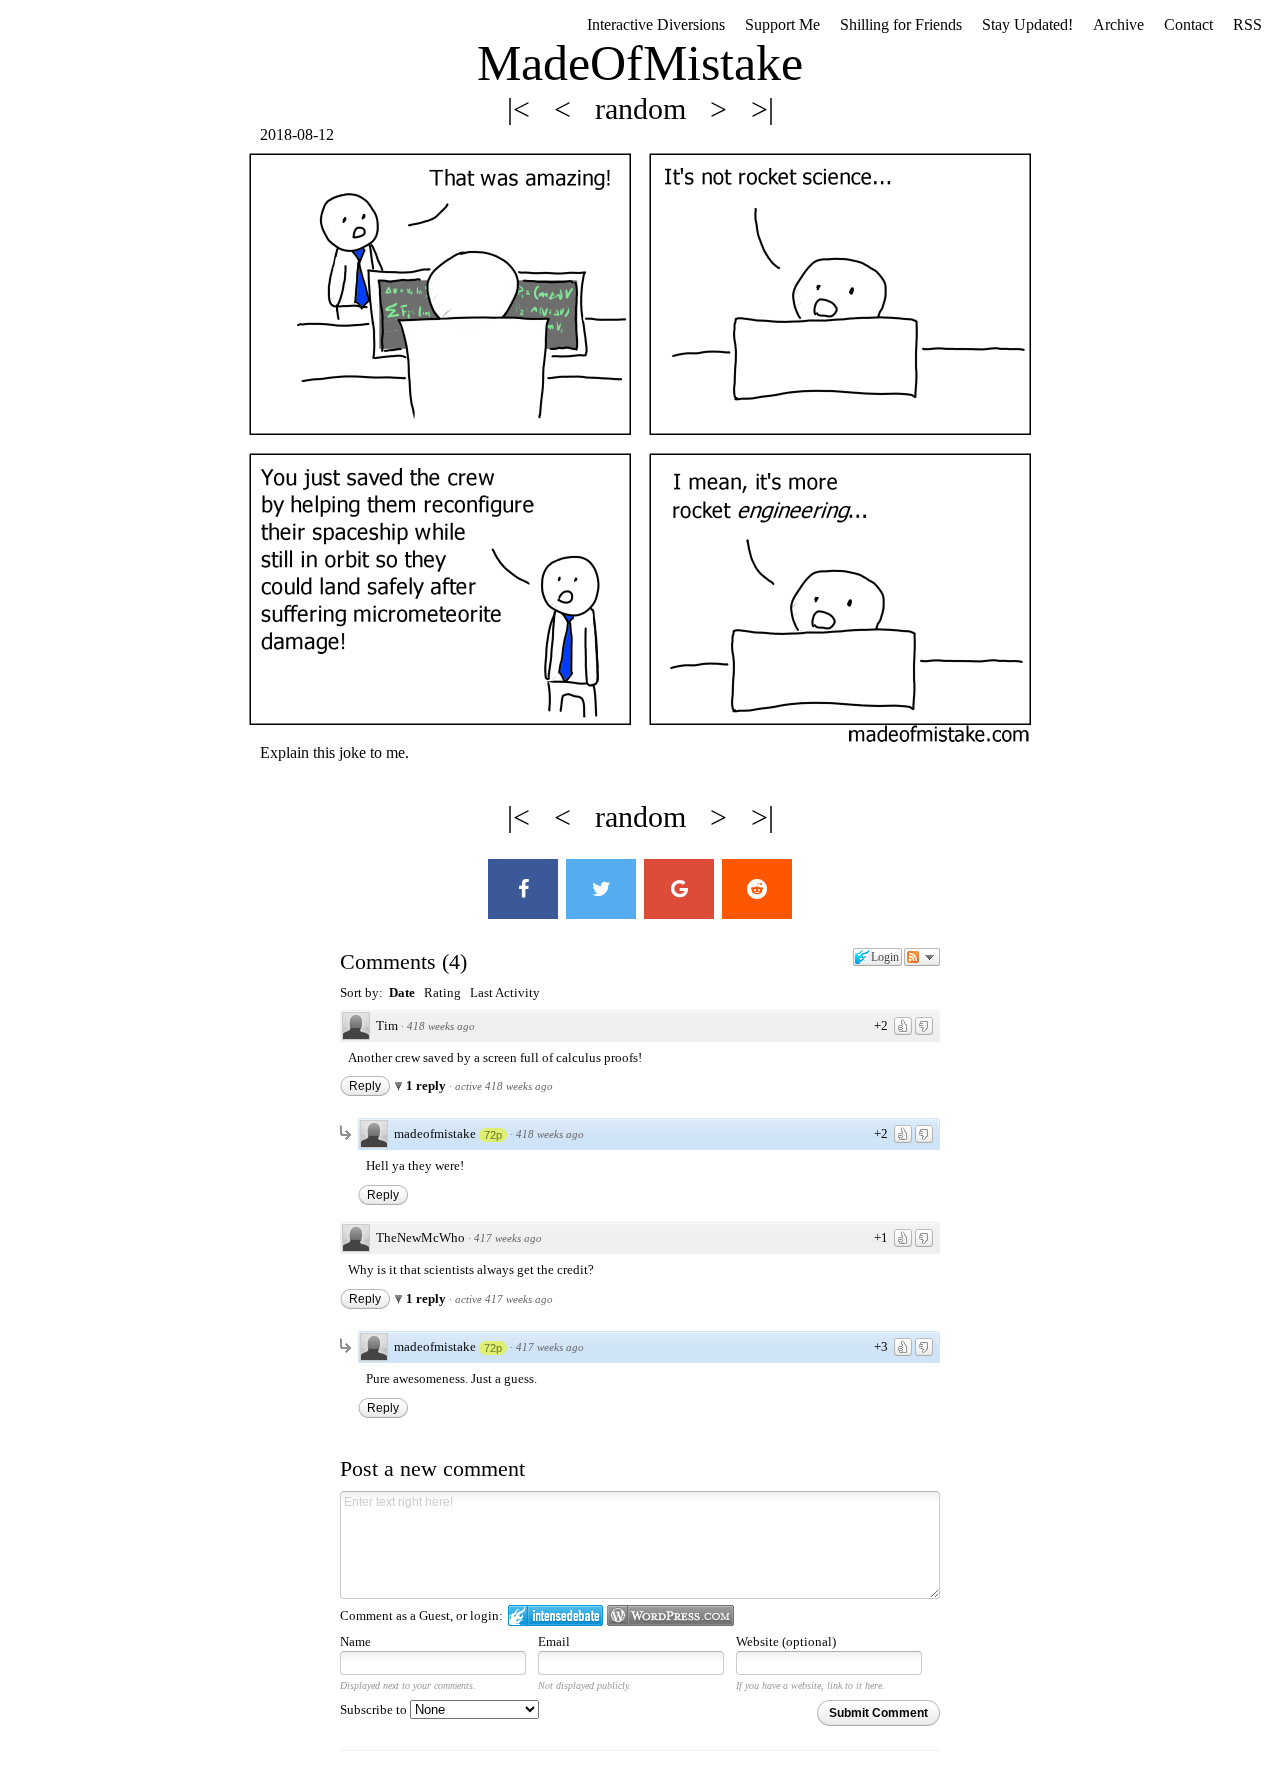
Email (554, 1641)
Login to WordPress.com (670, 1615)
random (644, 108)
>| (762, 108)
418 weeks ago (441, 1026)
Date (402, 992)
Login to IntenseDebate (555, 1615)
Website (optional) (786, 1641)
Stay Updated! (1027, 24)
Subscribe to (375, 1709)
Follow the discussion (922, 957)
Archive (1118, 24)
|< (522, 108)
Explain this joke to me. (331, 752)
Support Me (782, 24)
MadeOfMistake (640, 63)
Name (355, 1641)
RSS (1247, 24)
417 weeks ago (508, 1238)
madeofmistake (435, 1133)
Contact (1188, 24)
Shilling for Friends (901, 24)
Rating (442, 992)
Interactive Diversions (656, 24)
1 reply (427, 1085)
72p (493, 1135)
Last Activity (505, 992)
